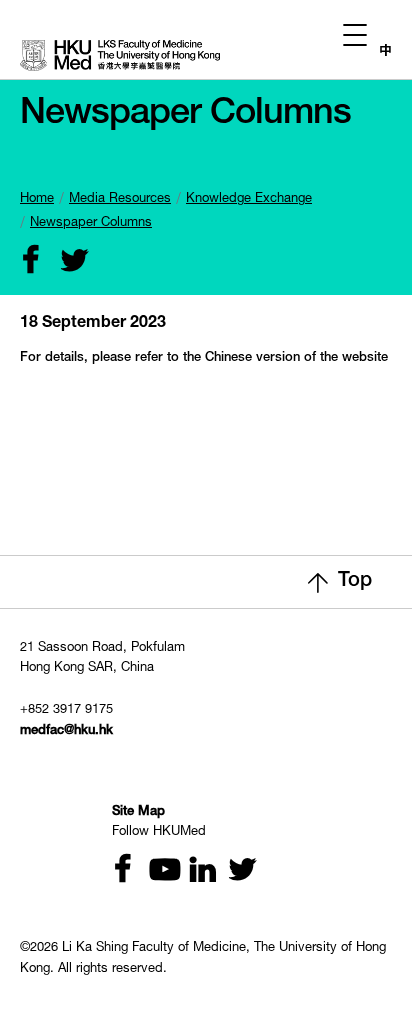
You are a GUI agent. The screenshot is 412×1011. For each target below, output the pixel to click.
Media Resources (120, 199)
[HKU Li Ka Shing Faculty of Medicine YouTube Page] (157, 871)
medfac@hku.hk (66, 731)
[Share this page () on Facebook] (27, 262)
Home (37, 199)
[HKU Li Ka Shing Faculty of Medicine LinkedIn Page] (195, 871)
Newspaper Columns (91, 223)
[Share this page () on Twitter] (65, 262)
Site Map (138, 812)
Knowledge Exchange (249, 199)
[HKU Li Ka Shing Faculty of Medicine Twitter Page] (233, 871)
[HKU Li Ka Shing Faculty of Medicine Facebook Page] (119, 871)
